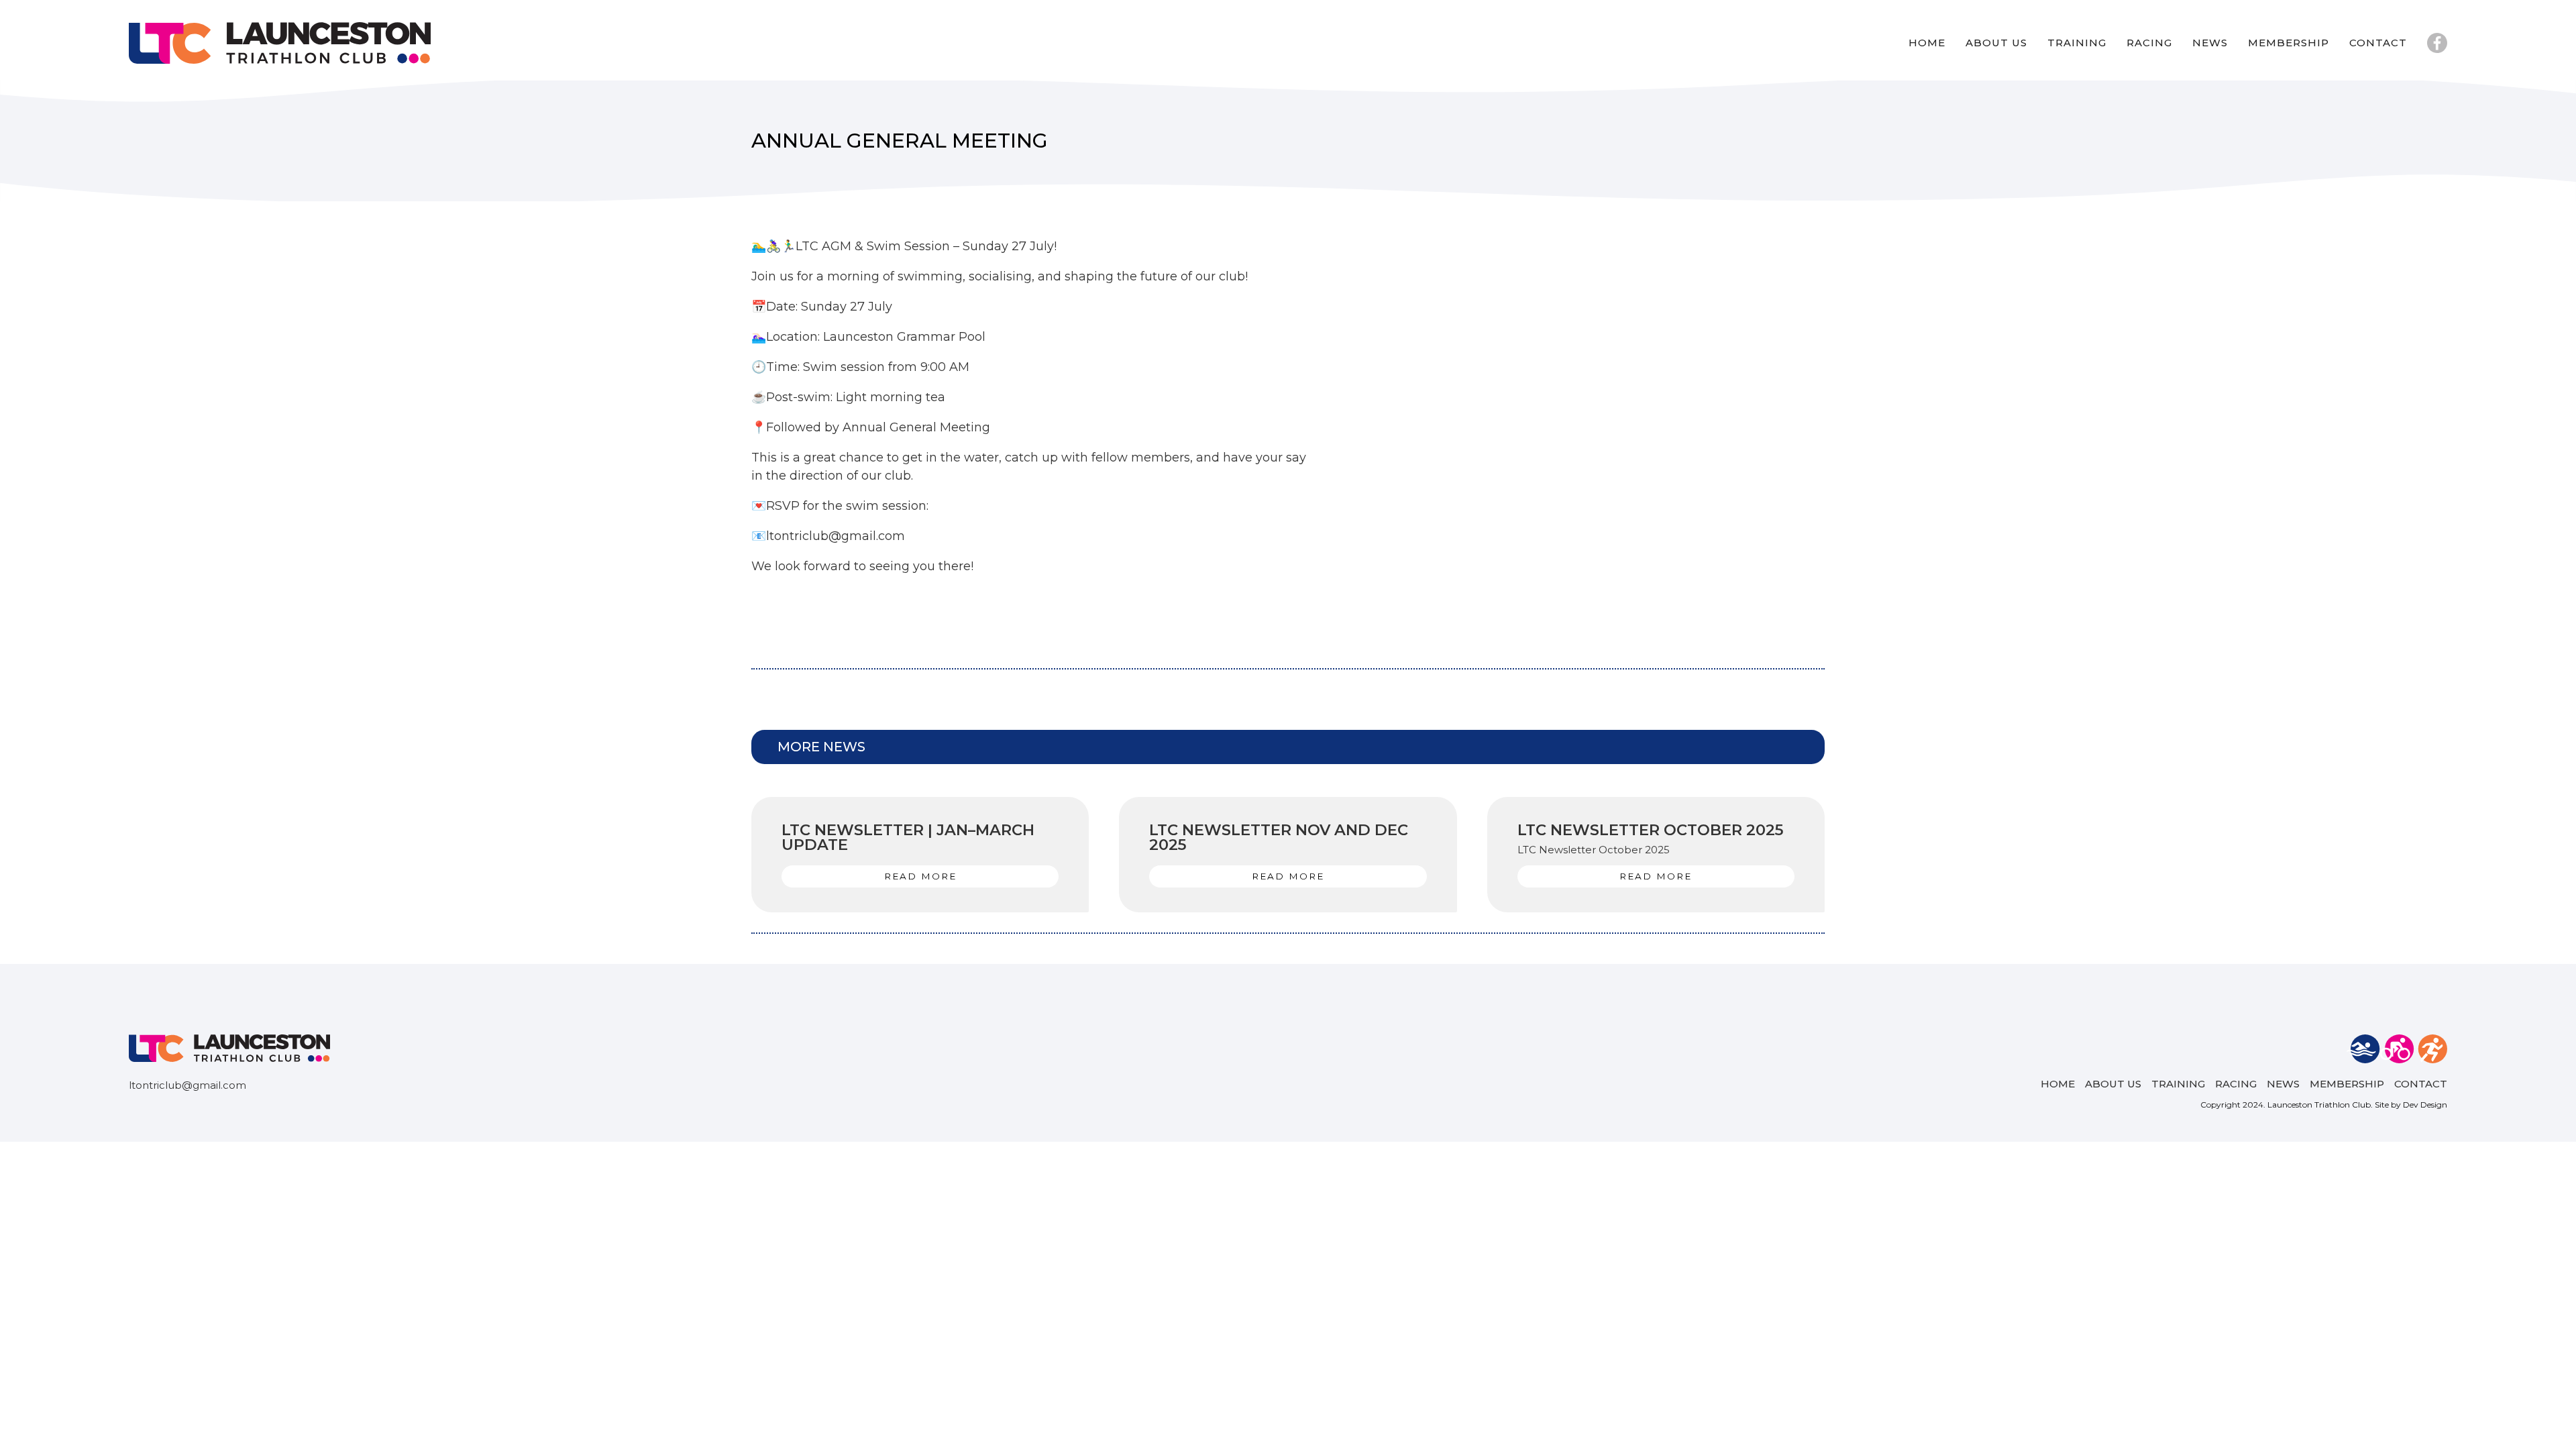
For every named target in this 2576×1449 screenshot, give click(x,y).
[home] (280, 43)
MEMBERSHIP (2289, 43)
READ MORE (920, 876)
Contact (2378, 43)
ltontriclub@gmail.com (187, 1085)
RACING (2149, 43)
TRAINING (2077, 43)
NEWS (2210, 43)
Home (1927, 43)
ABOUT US (2113, 1084)
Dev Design (2425, 1105)
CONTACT (2421, 1084)
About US (1996, 43)
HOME (2058, 1084)
